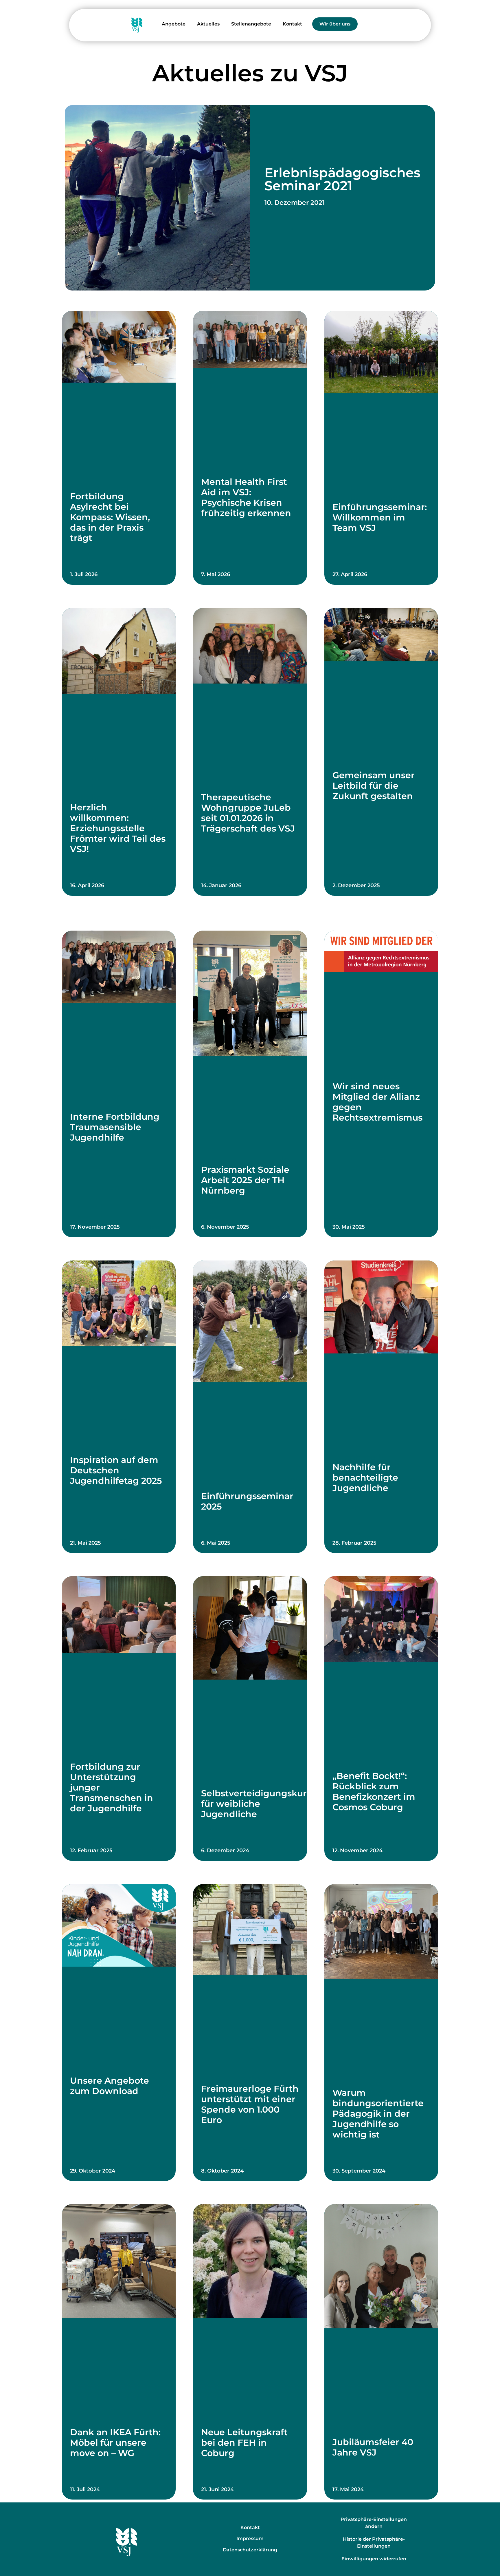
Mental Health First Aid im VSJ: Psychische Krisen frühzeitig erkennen (246, 497)
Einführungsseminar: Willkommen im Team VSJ (380, 517)
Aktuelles (208, 24)
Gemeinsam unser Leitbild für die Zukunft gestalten (374, 786)
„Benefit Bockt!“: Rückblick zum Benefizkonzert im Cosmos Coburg (374, 1792)
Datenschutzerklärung (250, 2550)
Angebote (174, 24)
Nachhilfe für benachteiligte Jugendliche (365, 1478)
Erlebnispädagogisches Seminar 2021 (342, 179)
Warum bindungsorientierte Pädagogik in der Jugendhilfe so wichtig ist (378, 2114)
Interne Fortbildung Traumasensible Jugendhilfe (115, 1127)
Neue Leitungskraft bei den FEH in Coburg (244, 2443)
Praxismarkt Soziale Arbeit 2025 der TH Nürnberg (245, 1180)
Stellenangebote (251, 24)
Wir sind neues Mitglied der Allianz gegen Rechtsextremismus (377, 1102)
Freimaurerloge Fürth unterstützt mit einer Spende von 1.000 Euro (250, 2104)
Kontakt (292, 24)
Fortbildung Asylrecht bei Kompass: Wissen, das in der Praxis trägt (110, 517)
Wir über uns (335, 24)
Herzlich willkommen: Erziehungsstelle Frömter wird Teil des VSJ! (118, 828)
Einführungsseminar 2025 (247, 1501)
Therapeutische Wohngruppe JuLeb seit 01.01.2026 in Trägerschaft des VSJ (248, 813)
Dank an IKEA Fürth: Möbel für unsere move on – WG (115, 2443)
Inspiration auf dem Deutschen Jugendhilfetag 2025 (116, 1470)
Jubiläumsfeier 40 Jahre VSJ (373, 2447)
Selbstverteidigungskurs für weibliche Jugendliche (256, 1804)
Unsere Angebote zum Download (110, 2086)
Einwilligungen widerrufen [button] (374, 2559)
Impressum (250, 2538)
